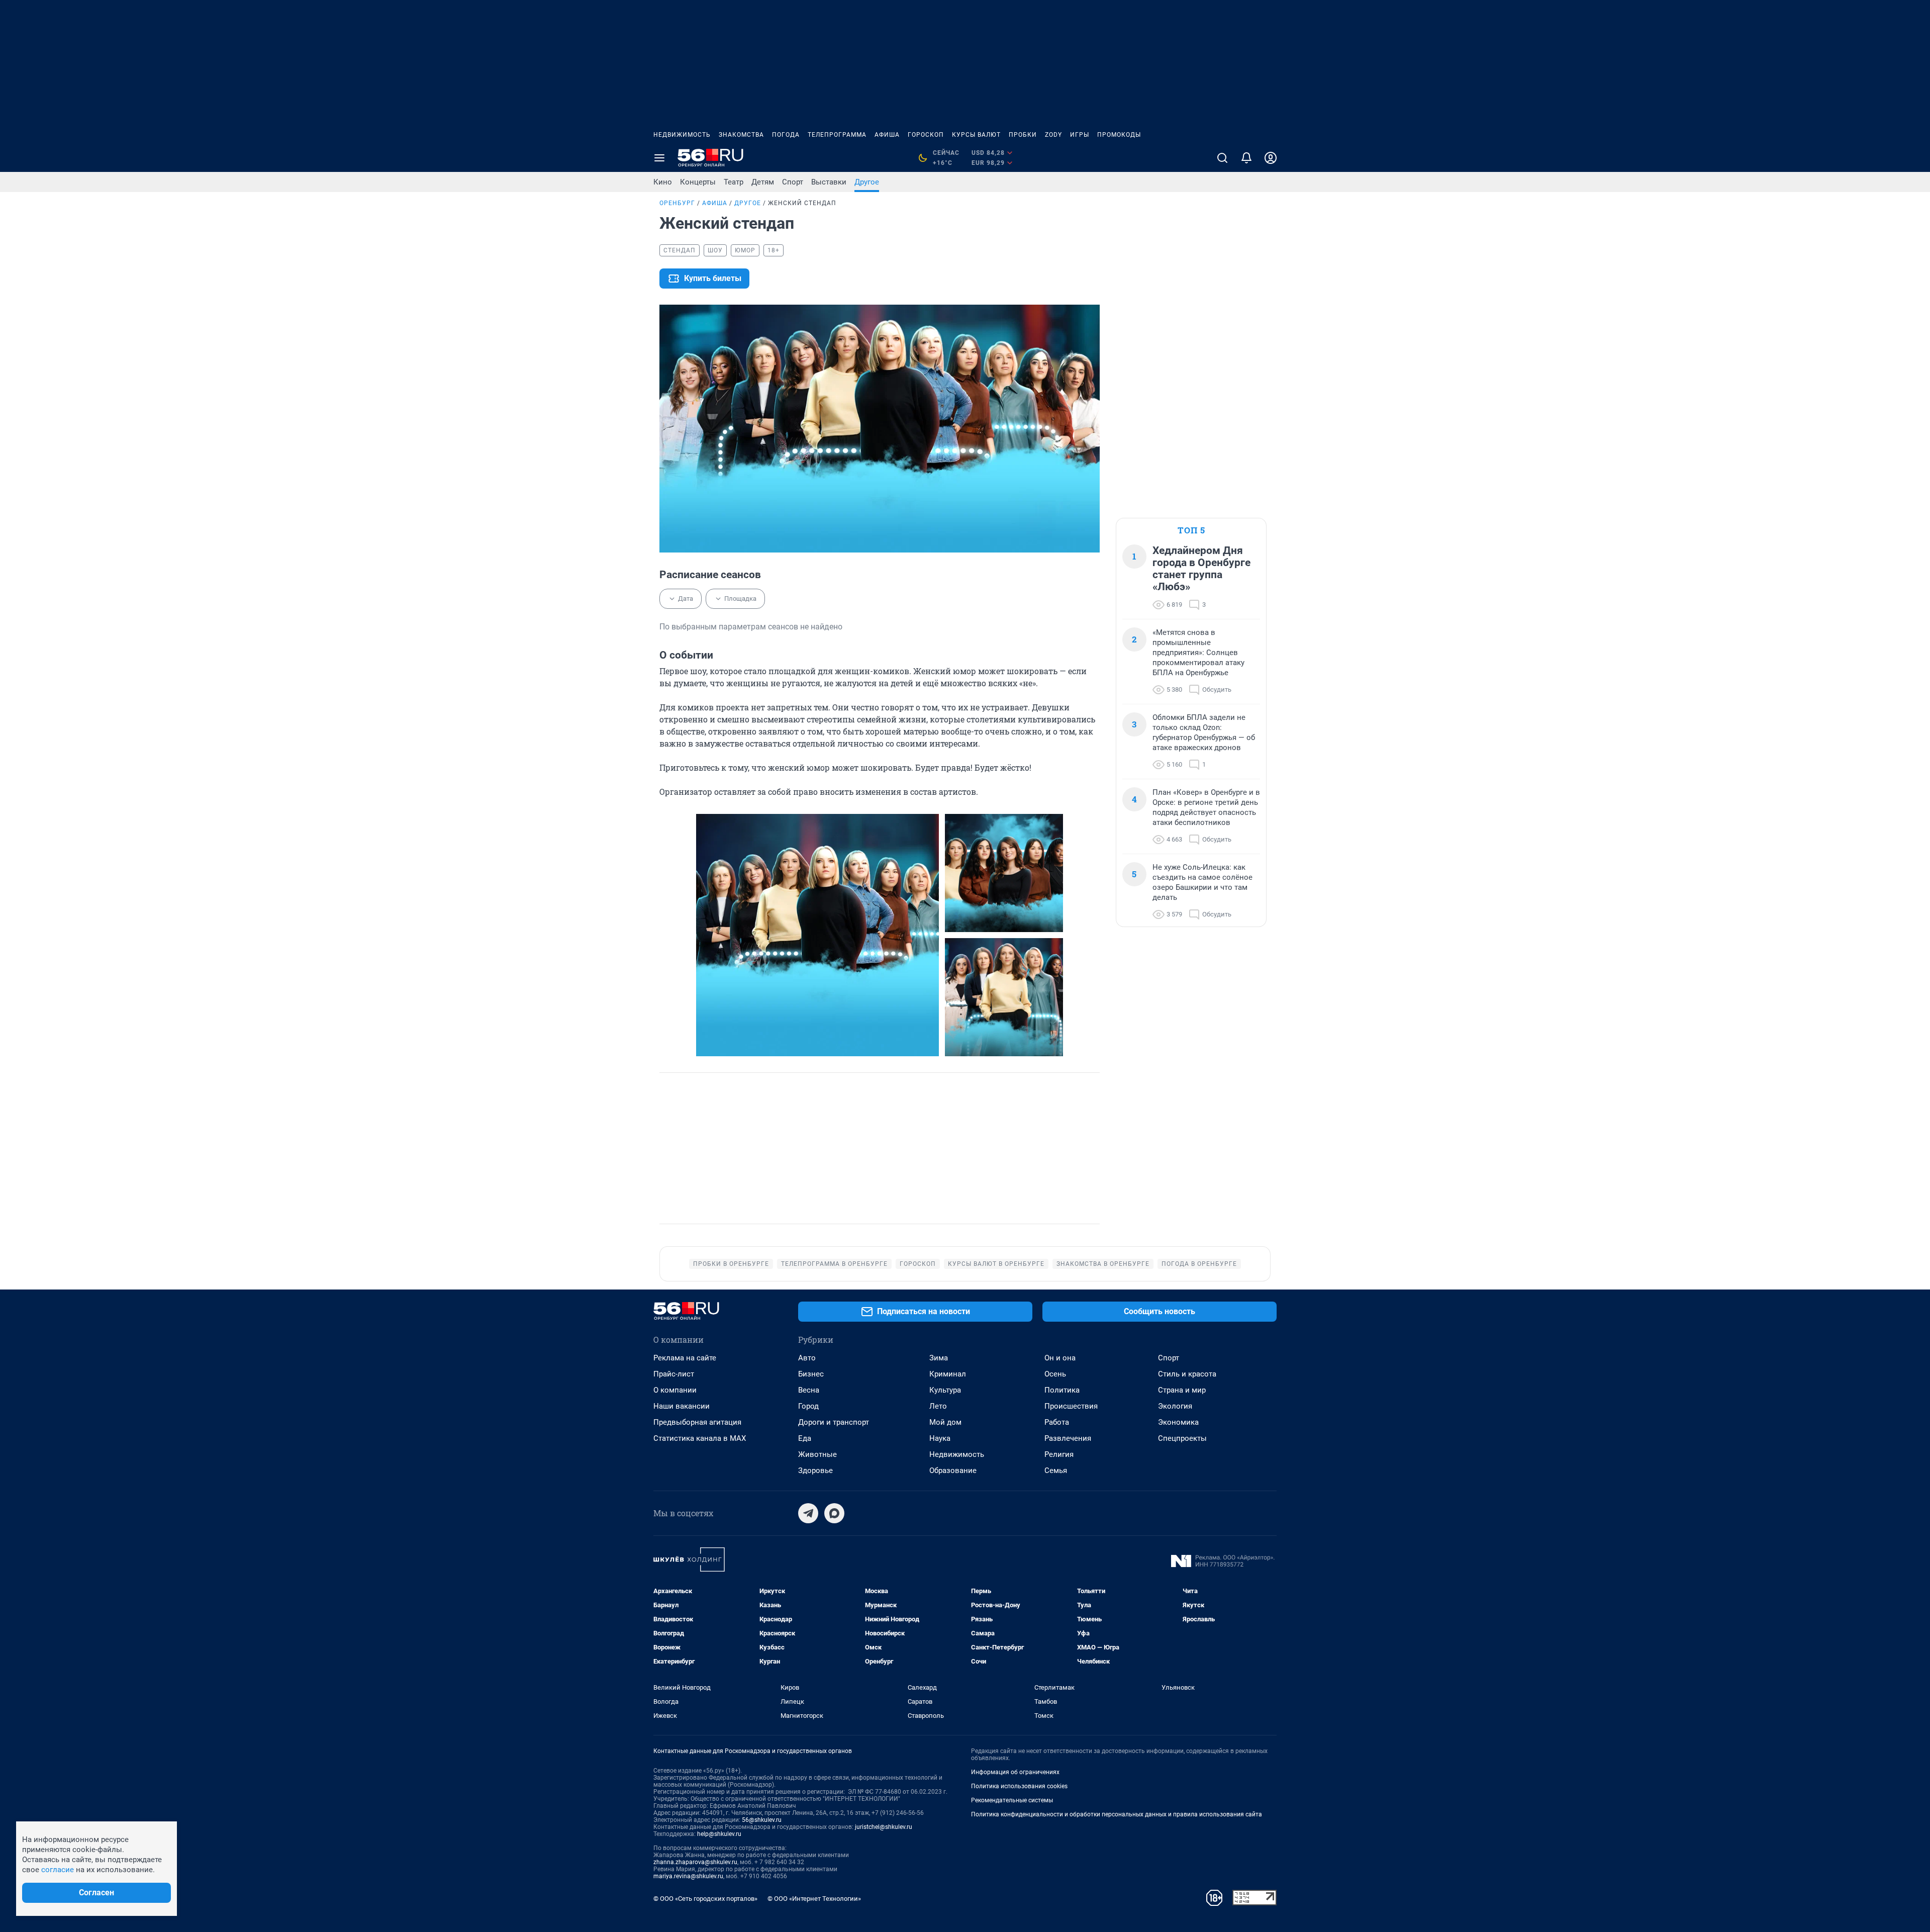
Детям (763, 182)
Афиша (887, 135)
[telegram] (808, 1513)
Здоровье (815, 1470)
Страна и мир (1182, 1390)
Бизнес (811, 1374)
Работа (1057, 1422)
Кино (663, 182)
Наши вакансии (682, 1406)
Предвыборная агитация (697, 1422)
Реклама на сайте (685, 1358)
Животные (817, 1454)
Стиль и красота (1187, 1374)
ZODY (1053, 135)
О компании (675, 1390)
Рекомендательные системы (1012, 1800)
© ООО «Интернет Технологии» (814, 1899)
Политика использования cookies (1019, 1786)
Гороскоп (926, 135)
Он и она (1060, 1358)
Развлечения (1068, 1438)
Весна (809, 1390)
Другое (867, 182)
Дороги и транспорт (834, 1422)
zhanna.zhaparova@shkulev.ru (695, 1862)
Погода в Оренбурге (1199, 1264)
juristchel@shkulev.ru (884, 1827)
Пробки (1023, 135)
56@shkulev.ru (762, 1820)
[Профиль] (1271, 158)
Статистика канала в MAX (700, 1438)
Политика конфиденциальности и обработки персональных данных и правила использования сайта (1117, 1814)
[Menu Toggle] (659, 158)
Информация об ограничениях (1015, 1772)
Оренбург (677, 203)
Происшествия (1071, 1406)
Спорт (793, 182)
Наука (940, 1438)
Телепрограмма (837, 135)
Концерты (698, 182)
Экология (1175, 1406)
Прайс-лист (674, 1374)
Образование (953, 1470)
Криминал (948, 1374)
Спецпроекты (1182, 1438)
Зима (939, 1358)
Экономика (1178, 1422)
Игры (1080, 135)
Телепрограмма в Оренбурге (834, 1264)
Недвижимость (682, 135)
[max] (834, 1513)
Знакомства (741, 135)
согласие (58, 1870)
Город (808, 1406)
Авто (807, 1358)
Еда (805, 1438)
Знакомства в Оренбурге (1103, 1264)
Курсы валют (976, 135)
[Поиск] (1222, 158)
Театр (734, 182)
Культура (945, 1390)
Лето (938, 1406)
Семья (1056, 1470)
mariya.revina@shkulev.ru (688, 1876)
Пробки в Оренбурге (731, 1264)
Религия (1059, 1454)
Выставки (829, 182)
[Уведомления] (1246, 158)
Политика (1062, 1390)
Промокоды (1119, 135)
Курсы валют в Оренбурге (996, 1264)
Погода (786, 135)
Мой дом (945, 1422)
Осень (1055, 1374)
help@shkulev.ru (719, 1834)
